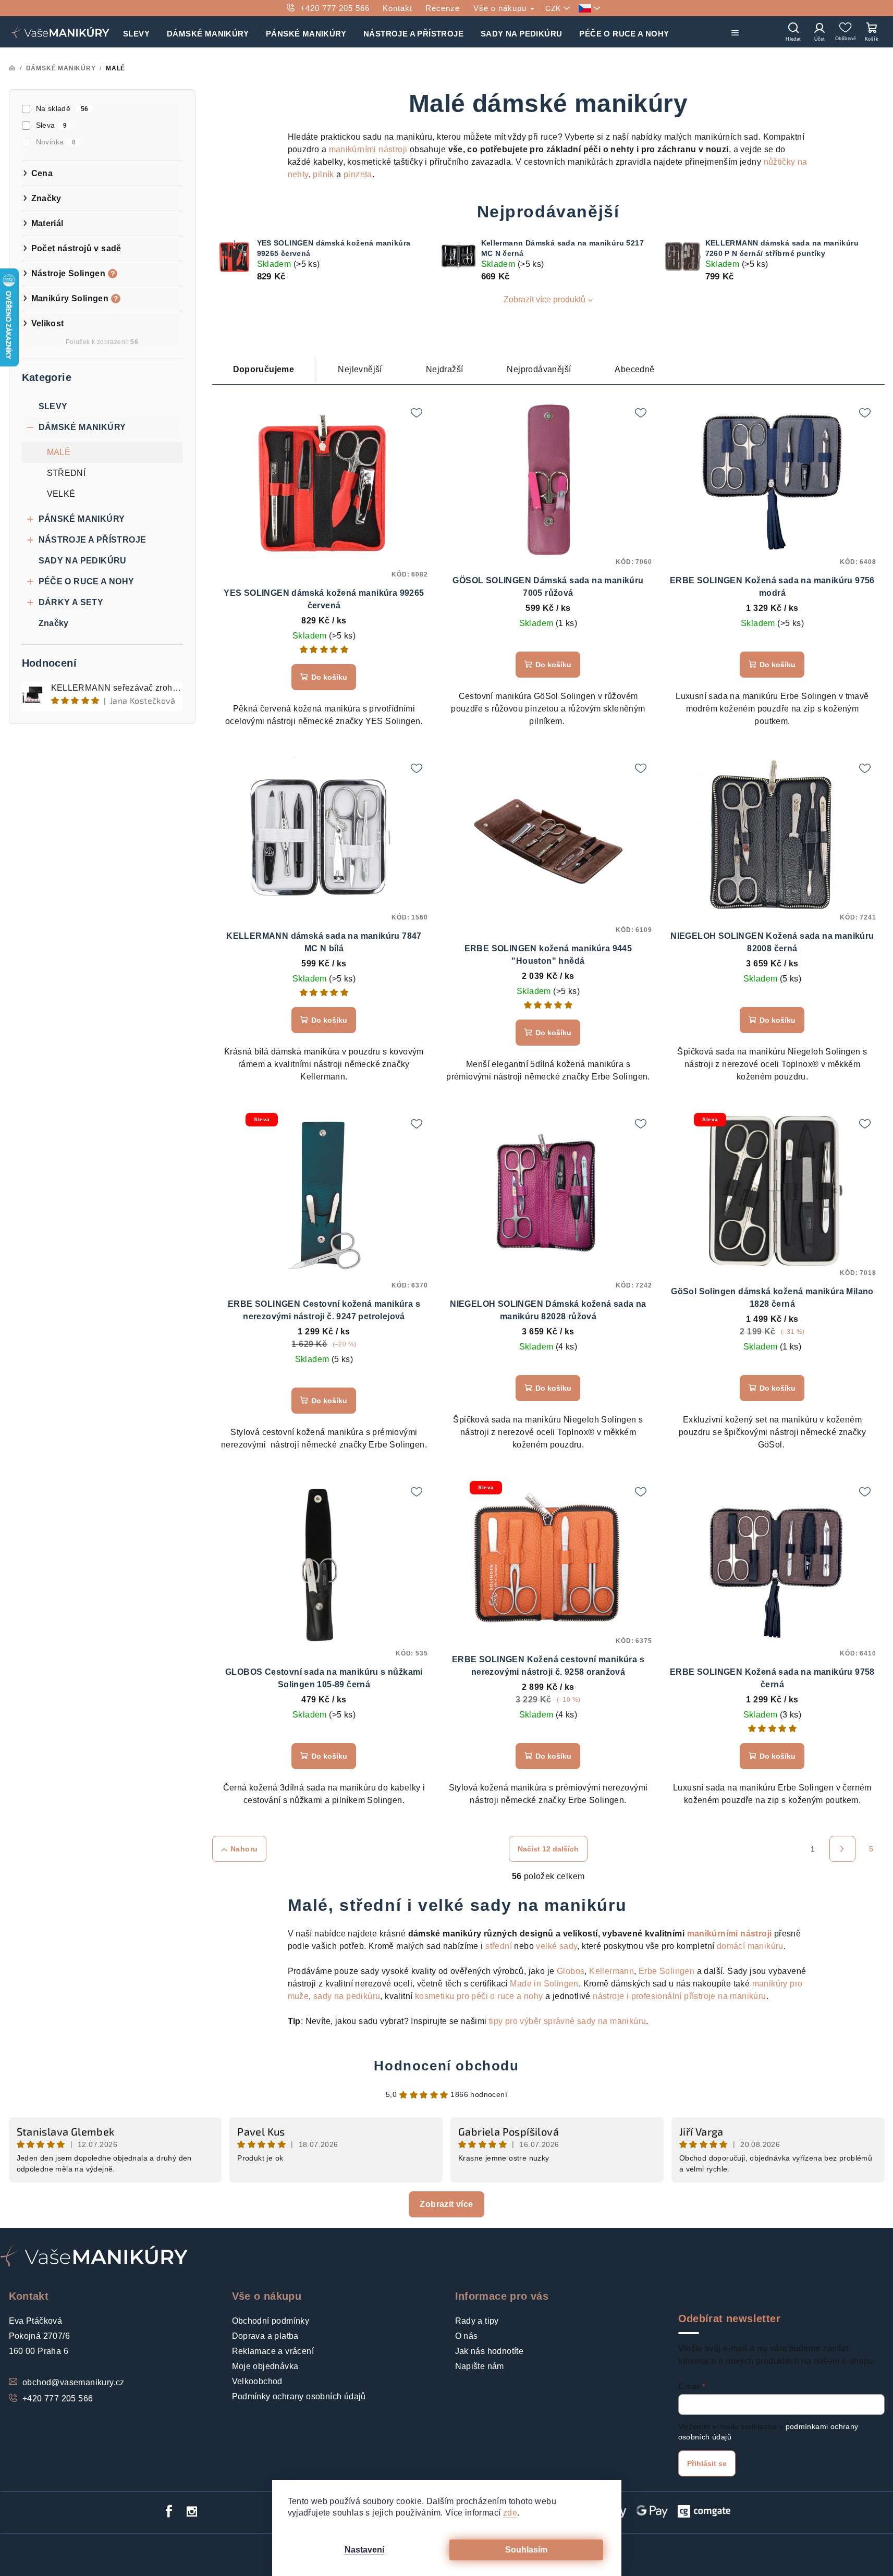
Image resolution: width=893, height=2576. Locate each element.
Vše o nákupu (501, 8)
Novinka (56, 142)
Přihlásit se (707, 2463)
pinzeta (358, 174)
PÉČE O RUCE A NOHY (87, 581)
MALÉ (59, 452)
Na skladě (62, 108)
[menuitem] (136, 32)
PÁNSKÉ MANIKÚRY (82, 519)
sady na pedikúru (347, 1996)
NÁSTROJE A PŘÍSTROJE (93, 540)
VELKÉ (61, 494)
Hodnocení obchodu (446, 2066)
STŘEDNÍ (66, 473)
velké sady (556, 1946)
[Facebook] (169, 2511)
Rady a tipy (477, 2321)
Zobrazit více (446, 2204)
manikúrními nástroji (368, 149)
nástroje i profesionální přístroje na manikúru (679, 1996)
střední (499, 1946)
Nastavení (364, 2550)
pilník (323, 174)
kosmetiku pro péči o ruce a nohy (479, 1996)
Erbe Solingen (666, 1971)
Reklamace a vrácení (273, 2351)
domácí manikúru (750, 1946)
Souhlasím (526, 2550)
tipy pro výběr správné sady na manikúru (568, 2021)
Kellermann (611, 1971)
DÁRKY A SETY (71, 602)
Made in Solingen (544, 1984)
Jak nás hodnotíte (490, 2351)
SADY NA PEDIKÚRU (83, 561)
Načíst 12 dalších (548, 1849)
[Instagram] (192, 2511)
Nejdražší (445, 369)
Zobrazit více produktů (545, 299)
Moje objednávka (265, 2366)
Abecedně (634, 369)
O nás (467, 2336)
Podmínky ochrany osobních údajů (299, 2396)
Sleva (52, 125)
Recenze (443, 8)
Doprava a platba (265, 2336)
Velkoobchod (257, 2381)
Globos (571, 1971)
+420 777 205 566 (335, 8)
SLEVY (53, 406)
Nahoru (244, 1849)
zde (510, 2513)
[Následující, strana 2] (842, 1849)
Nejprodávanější (539, 369)
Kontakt (397, 8)
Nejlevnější (360, 369)
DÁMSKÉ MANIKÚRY (82, 427)
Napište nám (480, 2366)
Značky (54, 623)
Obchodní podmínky (271, 2321)
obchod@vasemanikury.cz (74, 2382)
